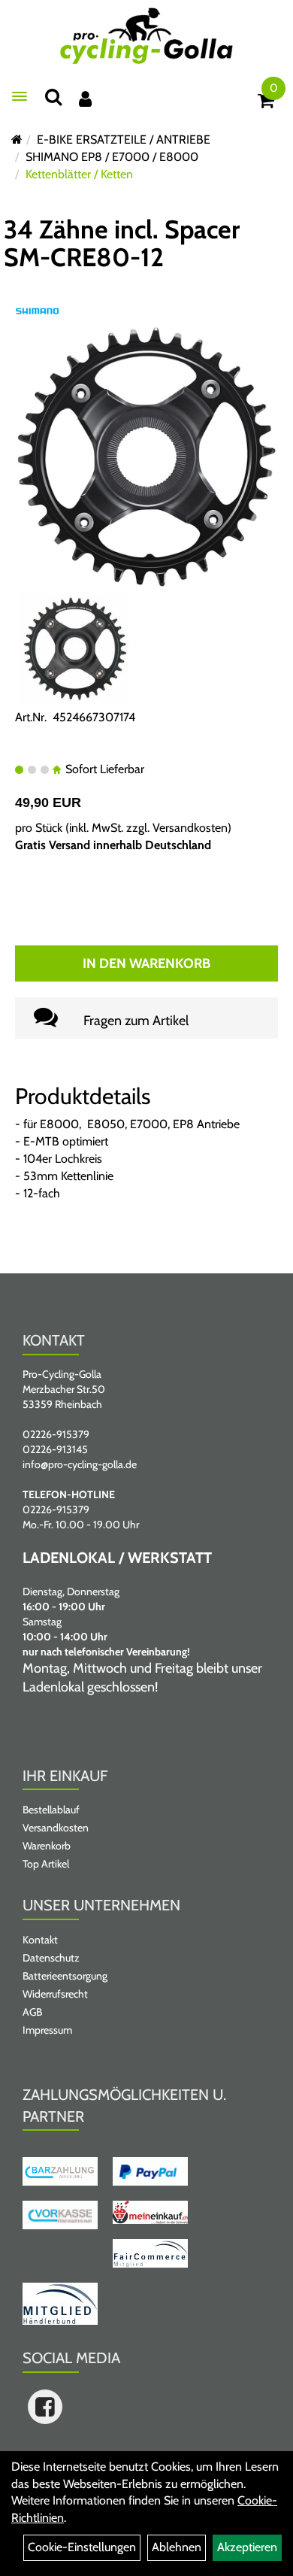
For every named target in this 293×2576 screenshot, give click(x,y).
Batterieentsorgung (65, 1976)
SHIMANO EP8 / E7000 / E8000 (112, 157)
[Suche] (53, 97)
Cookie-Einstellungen (82, 2547)
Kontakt (40, 1940)
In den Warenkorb (146, 963)
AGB (32, 2012)
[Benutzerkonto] (85, 99)
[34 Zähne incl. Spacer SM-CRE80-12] (146, 456)
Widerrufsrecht (55, 1994)
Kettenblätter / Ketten (79, 174)
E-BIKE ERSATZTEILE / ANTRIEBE (124, 140)
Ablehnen (177, 2547)
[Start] (17, 140)
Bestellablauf (51, 1810)
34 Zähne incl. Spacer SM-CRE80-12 (122, 243)
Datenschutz (51, 1958)
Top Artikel (46, 1864)
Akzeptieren (247, 2547)
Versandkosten (190, 828)
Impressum (47, 2030)
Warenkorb (47, 1846)
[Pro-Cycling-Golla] (146, 36)
